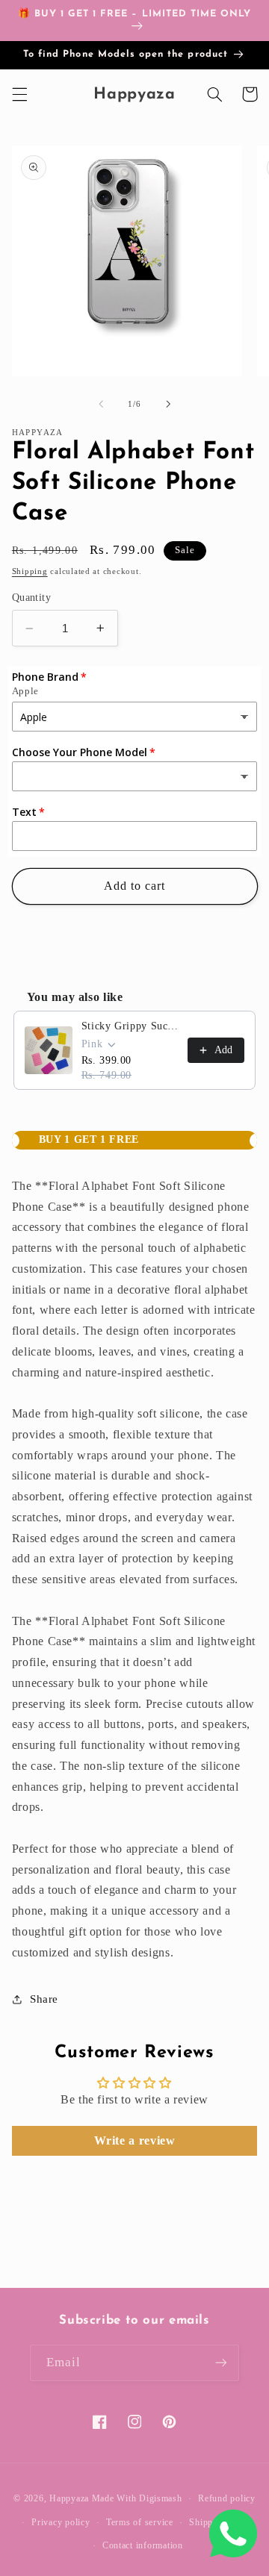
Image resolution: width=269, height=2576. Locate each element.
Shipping (30, 571)
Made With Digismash (137, 2498)
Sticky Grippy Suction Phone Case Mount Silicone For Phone (130, 1026)
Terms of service (140, 2522)
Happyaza (69, 2498)
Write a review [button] (135, 2140)
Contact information (143, 2545)
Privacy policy (61, 2522)
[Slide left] (101, 404)
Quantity (31, 598)
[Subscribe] (221, 2363)
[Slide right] (168, 404)
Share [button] (44, 1999)
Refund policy (227, 2498)
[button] (19, 94)
